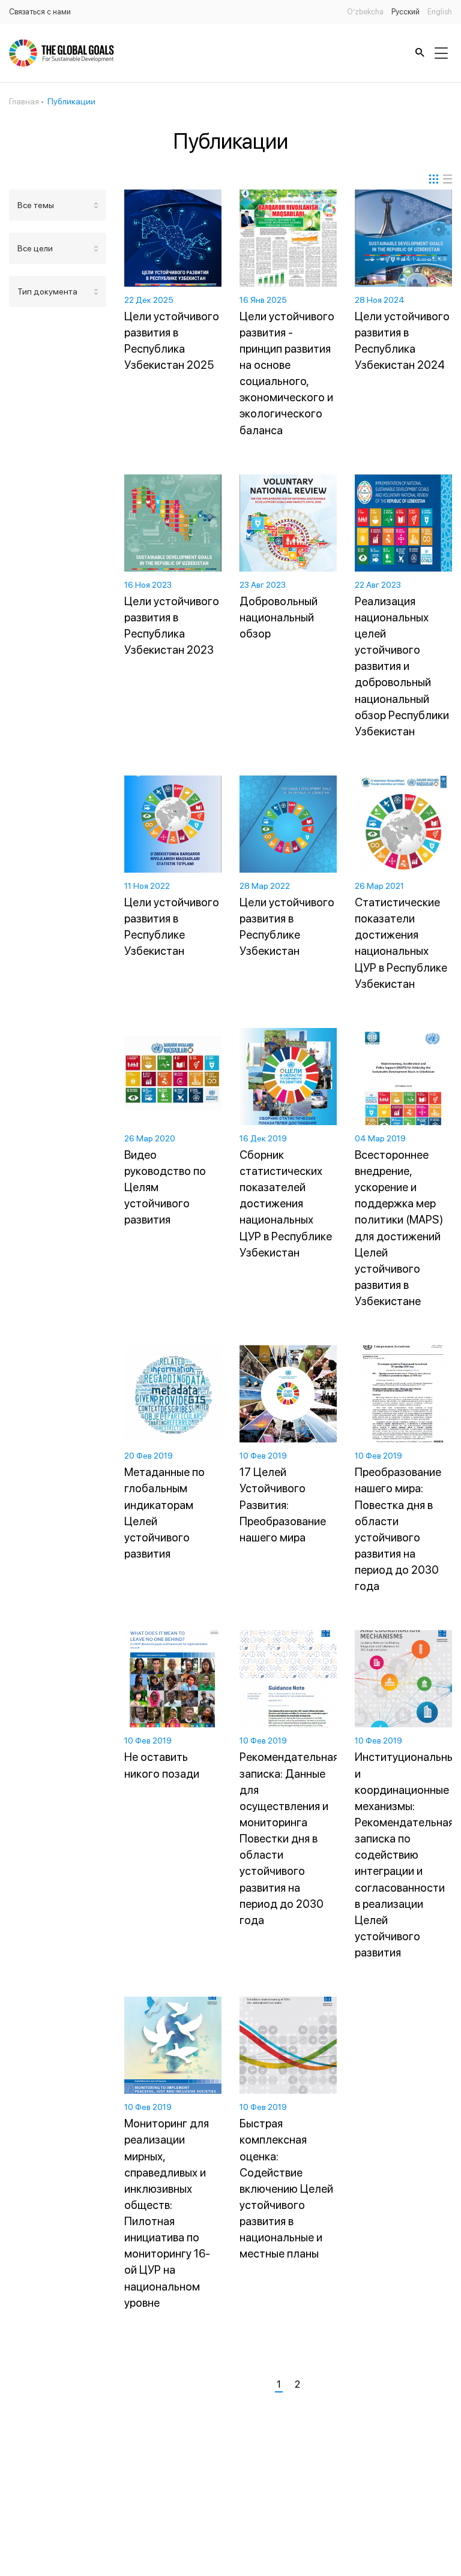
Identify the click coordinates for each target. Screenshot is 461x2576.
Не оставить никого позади (162, 1765)
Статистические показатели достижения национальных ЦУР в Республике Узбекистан (401, 943)
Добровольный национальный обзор (279, 617)
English (440, 12)
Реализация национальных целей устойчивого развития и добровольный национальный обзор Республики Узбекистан (402, 666)
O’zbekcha (365, 12)
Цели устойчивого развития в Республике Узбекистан (172, 927)
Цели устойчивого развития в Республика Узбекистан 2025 (172, 341)
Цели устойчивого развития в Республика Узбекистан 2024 (402, 341)
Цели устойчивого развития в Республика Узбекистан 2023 (172, 626)
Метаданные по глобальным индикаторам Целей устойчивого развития (164, 1513)
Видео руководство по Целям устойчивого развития (165, 1188)
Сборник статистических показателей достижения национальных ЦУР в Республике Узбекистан (286, 1204)
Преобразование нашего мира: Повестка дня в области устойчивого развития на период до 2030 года (398, 1529)
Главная (24, 101)
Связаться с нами (40, 12)
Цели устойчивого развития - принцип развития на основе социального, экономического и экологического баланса (287, 373)
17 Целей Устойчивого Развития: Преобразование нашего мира (283, 1505)
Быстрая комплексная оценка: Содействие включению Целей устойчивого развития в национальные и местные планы (286, 2189)
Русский (405, 12)
